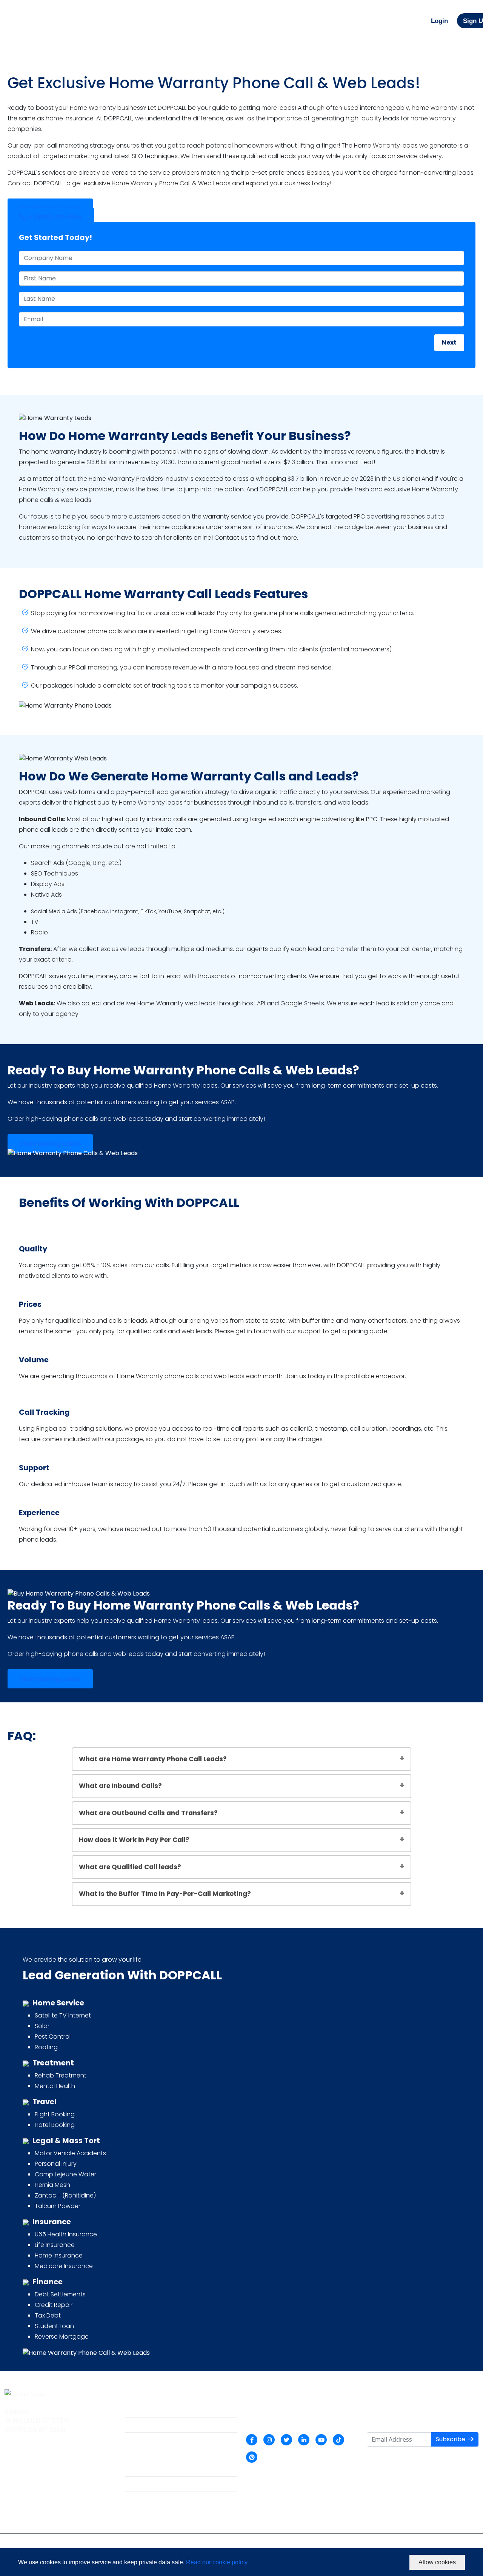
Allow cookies (437, 2562)
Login (439, 21)
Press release (144, 2486)
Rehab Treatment (61, 2075)
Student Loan (54, 2326)
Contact (136, 2500)
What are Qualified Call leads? (130, 1867)
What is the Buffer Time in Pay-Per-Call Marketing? (165, 1894)
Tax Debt (48, 2315)
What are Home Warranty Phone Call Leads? (153, 1759)
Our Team (138, 2441)
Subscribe (451, 2439)
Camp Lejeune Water (65, 2174)
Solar (42, 2026)
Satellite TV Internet (63, 2015)
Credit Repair (54, 2305)
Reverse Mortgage (62, 2337)
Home (133, 2412)
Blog (132, 2471)
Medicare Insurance (64, 2266)
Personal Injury (56, 2164)
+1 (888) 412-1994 (54, 217)
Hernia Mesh (52, 2185)
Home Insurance (59, 2255)
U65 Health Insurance (66, 2234)
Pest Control (53, 2037)
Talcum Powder (58, 2206)
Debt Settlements (60, 2294)
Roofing (46, 2047)
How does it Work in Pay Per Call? (134, 1840)
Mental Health (55, 2086)
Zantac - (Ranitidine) (65, 2195)
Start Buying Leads (50, 1144)
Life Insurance (55, 2245)
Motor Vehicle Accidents (70, 2153)
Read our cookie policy (217, 2562)
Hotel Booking (55, 2125)
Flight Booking (55, 2114)
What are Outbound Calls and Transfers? (148, 1813)
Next (449, 342)
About (133, 2427)
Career (135, 2456)
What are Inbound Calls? (120, 1786)
